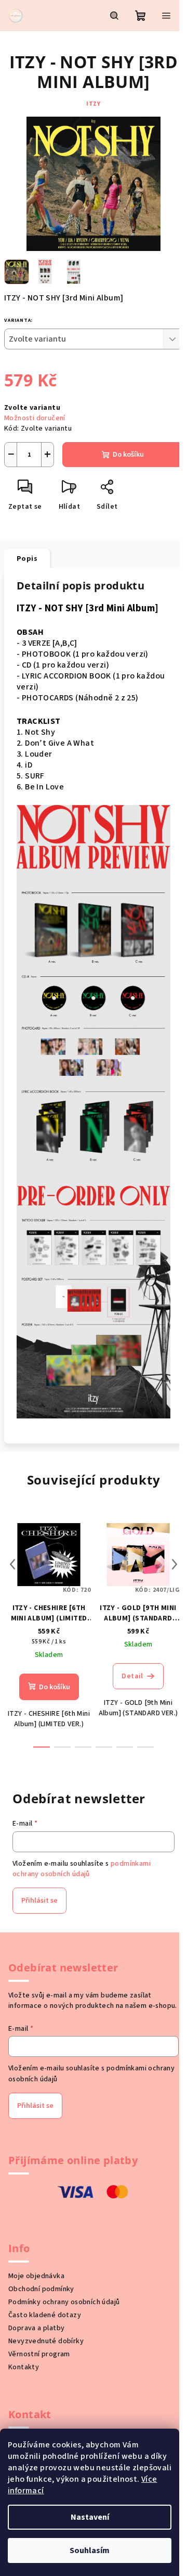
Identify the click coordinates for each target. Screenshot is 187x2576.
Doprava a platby (36, 2328)
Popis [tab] (27, 559)
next (175, 1564)
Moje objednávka (36, 2276)
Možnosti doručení (35, 418)
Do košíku (128, 455)
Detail (132, 1676)
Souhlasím (90, 2550)
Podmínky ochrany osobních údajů (64, 2302)
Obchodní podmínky (41, 2289)
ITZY (93, 104)
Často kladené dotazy (45, 2315)
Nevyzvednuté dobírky (46, 2341)
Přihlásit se (39, 1901)
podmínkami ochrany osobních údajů (82, 1869)
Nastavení (90, 2517)
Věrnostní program (39, 2354)
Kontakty (24, 2367)
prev (12, 1564)
